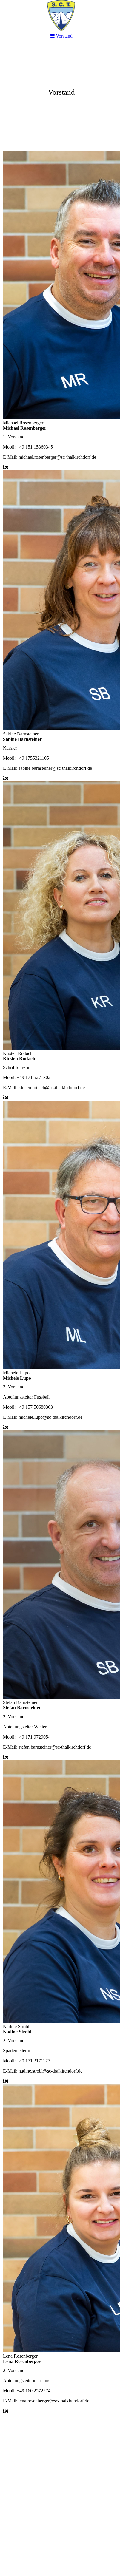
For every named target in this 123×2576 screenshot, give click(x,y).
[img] (61, 91)
